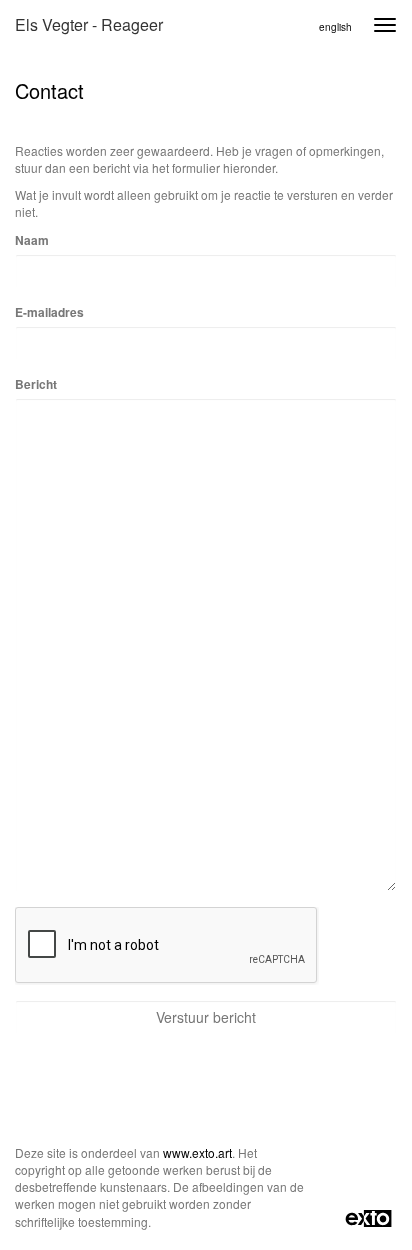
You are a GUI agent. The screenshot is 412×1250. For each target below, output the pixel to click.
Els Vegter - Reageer (89, 24)
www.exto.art (197, 1152)
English (335, 27)
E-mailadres (49, 312)
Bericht (36, 384)
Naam (32, 240)
